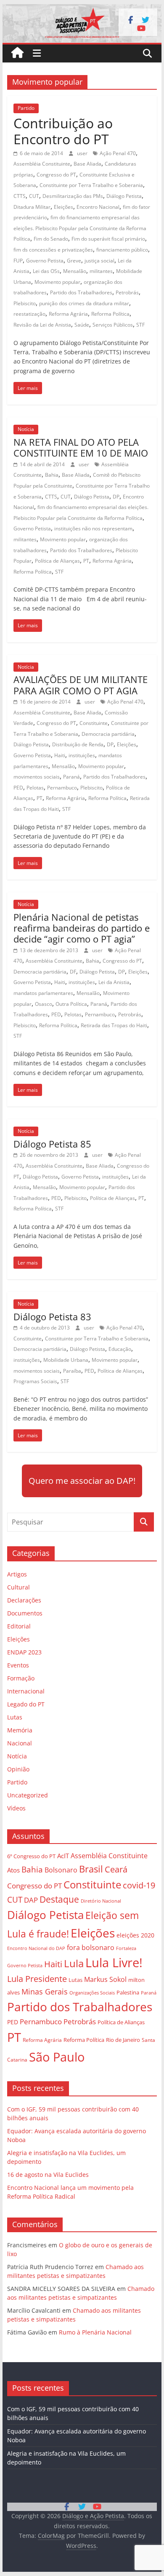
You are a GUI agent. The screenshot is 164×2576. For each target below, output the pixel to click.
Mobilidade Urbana (66, 1360)
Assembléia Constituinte (42, 164)
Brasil (91, 1869)
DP (116, 497)
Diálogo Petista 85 (52, 1144)
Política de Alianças (57, 561)
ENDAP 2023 (24, 1652)
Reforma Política (110, 314)
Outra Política (71, 1004)
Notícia (26, 429)
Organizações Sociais (92, 1993)
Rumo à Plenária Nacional (95, 2332)
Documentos (25, 1613)
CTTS (20, 196)
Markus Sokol (105, 1979)
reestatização (29, 314)
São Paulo (57, 2057)
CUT (34, 196)
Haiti (60, 755)
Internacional (26, 1691)
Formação (21, 1678)
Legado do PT (26, 1704)
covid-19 (139, 1885)
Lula (74, 1963)
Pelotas (35, 788)
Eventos (18, 1665)
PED (18, 788)
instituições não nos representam (93, 528)
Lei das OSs (46, 271)
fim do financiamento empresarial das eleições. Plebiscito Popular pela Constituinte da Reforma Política (80, 228)
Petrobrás (127, 292)
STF (140, 325)
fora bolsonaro (91, 1948)
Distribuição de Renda (78, 744)
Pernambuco (62, 788)
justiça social (99, 261)
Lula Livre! (114, 1962)
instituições (82, 755)
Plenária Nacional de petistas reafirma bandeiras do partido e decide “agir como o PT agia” (82, 928)
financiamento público (122, 250)
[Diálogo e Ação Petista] (82, 9)
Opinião (18, 1769)
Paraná (71, 777)
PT (86, 561)
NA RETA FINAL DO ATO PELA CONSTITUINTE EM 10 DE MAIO (81, 447)
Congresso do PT (56, 175)
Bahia (52, 475)
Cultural (19, 1587)
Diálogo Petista (124, 196)
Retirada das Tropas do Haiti (114, 1025)
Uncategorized (28, 1795)
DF (73, 972)
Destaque (59, 1899)
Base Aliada (87, 164)
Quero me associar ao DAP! (82, 1481)
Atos (13, 1870)
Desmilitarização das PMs (73, 196)
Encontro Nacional (98, 207)
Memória (20, 1730)
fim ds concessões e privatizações (53, 250)
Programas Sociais (35, 1381)
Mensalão (75, 271)
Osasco (44, 1004)
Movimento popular (57, 282)
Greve (74, 261)
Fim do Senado (51, 239)
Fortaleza (126, 1948)
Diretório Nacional (101, 1901)
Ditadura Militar (32, 207)
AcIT (63, 1856)
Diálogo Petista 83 (52, 1317)
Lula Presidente (37, 1979)
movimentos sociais (37, 777)
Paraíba (72, 1371)
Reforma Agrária (68, 314)
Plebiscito (25, 303)
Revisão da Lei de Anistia (42, 325)
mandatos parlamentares (43, 993)
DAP (31, 1900)
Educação (120, 1349)
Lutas (15, 1717)
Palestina (128, 1993)
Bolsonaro (61, 1870)
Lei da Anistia (114, 982)
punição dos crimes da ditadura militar (84, 303)
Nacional (20, 1743)
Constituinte (94, 723)
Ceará (116, 1869)
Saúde (82, 325)
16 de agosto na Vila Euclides (48, 2175)
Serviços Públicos (113, 325)
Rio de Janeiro (123, 2040)
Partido (26, 108)
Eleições (63, 207)
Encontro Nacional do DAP (36, 1948)
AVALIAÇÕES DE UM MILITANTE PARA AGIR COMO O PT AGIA (81, 685)
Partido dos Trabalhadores (81, 292)
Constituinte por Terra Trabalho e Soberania (91, 185)
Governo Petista (45, 261)
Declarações (24, 1600)
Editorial (19, 1626)
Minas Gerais (45, 1991)
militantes (101, 271)
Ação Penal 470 (118, 153)
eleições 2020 (135, 1935)
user (83, 153)
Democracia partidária (108, 734)
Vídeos (16, 1808)
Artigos (17, 1574)
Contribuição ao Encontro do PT (63, 131)
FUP (18, 261)
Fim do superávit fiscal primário (108, 239)
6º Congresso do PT (31, 1856)
